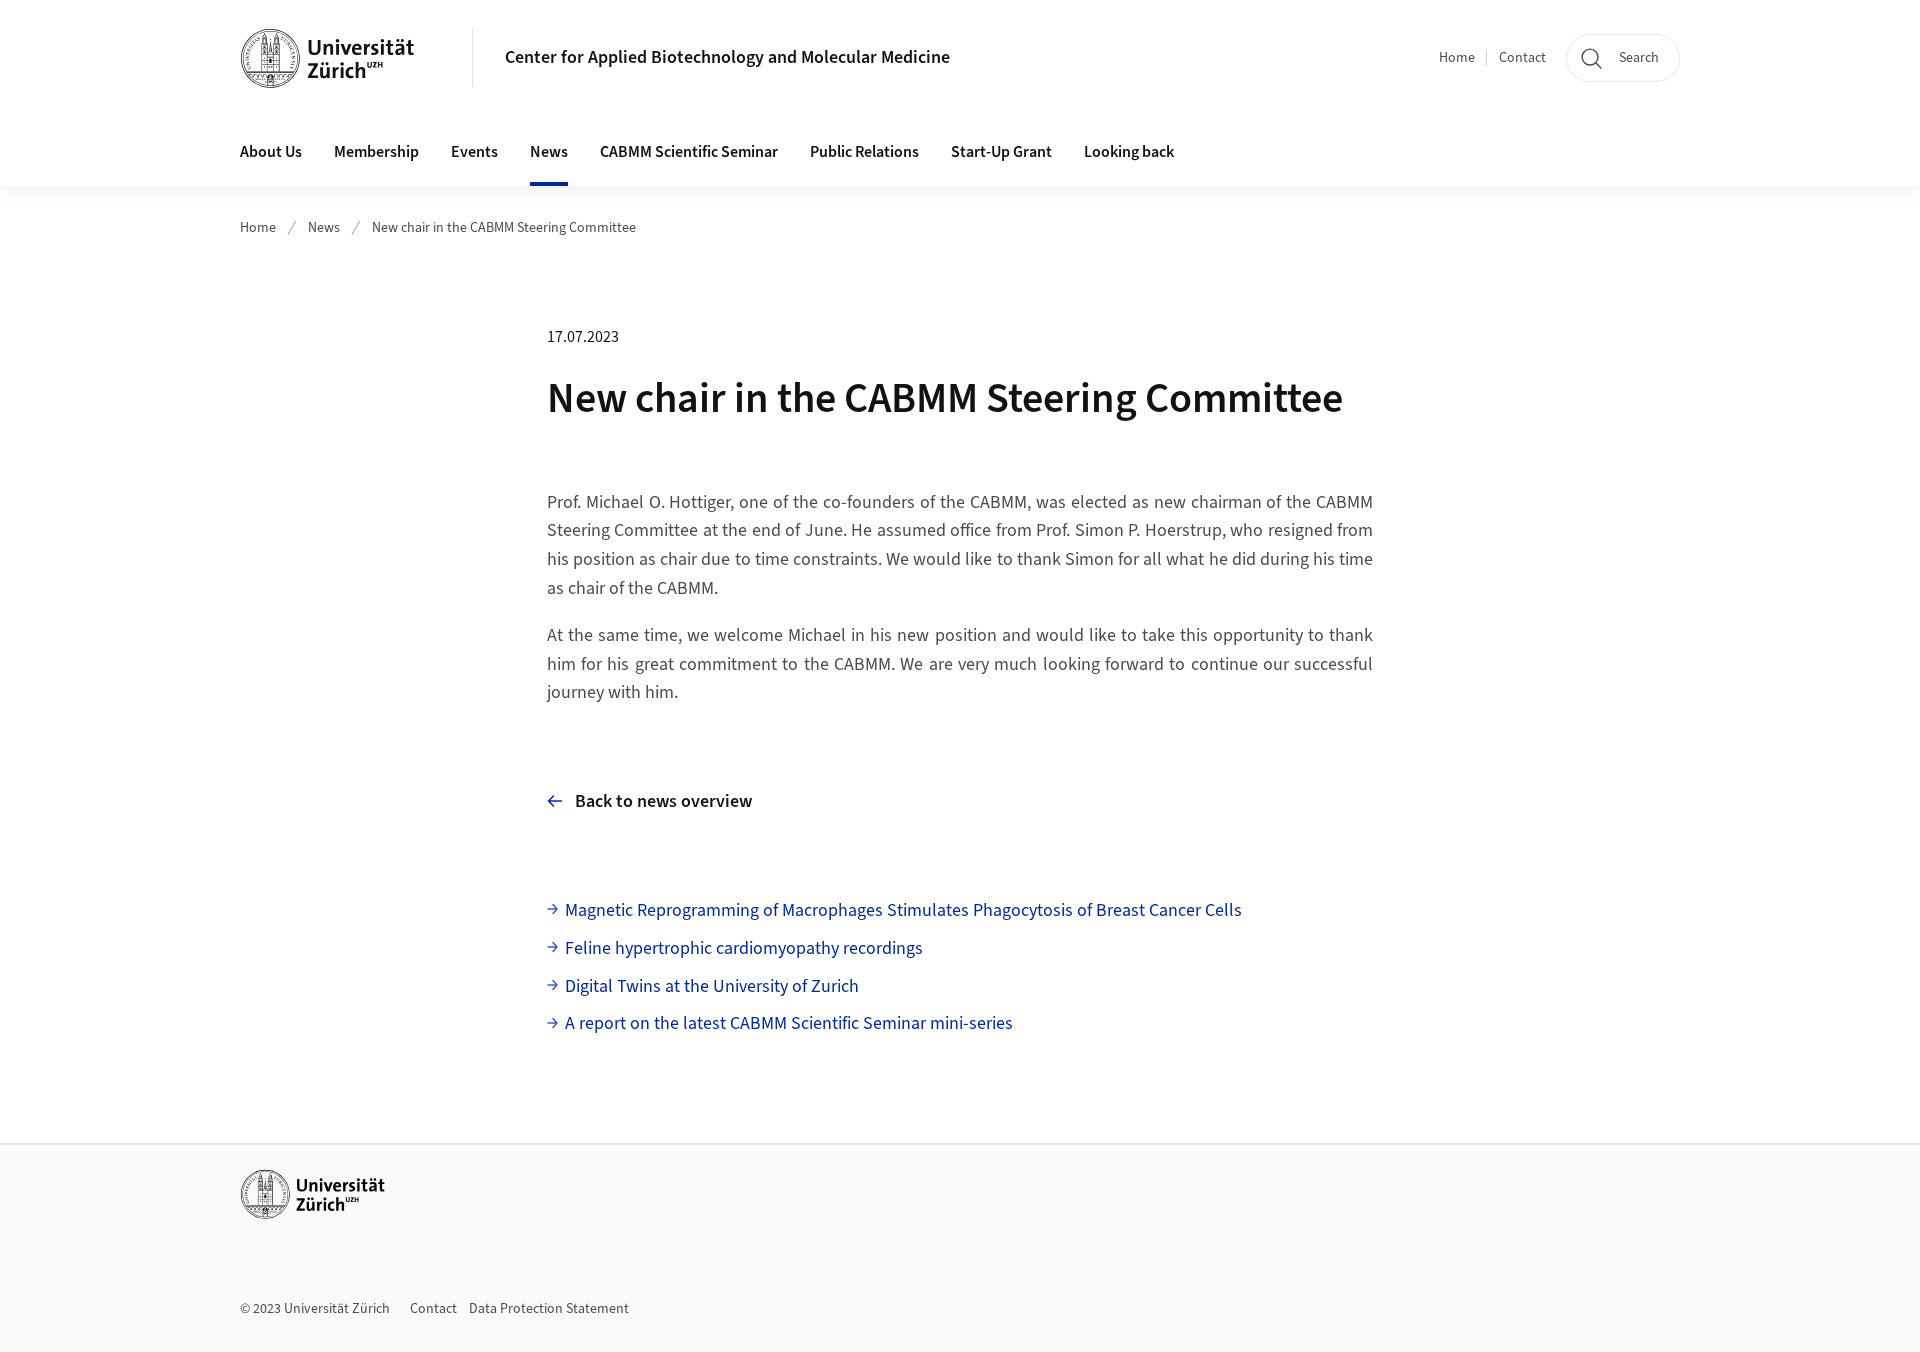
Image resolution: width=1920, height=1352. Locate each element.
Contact (1522, 58)
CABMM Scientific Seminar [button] (689, 152)
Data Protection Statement (549, 1309)
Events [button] (474, 152)
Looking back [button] (1129, 152)
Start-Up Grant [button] (1001, 152)
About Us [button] (271, 152)
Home (1457, 58)
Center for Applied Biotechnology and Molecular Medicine (727, 57)
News (549, 152)
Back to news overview (663, 801)
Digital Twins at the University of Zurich (712, 986)
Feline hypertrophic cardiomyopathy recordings (744, 948)
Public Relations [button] (864, 152)
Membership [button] (376, 152)
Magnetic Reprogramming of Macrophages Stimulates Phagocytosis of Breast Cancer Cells (903, 910)
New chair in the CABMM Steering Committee (504, 228)
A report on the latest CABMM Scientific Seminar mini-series (789, 1023)
